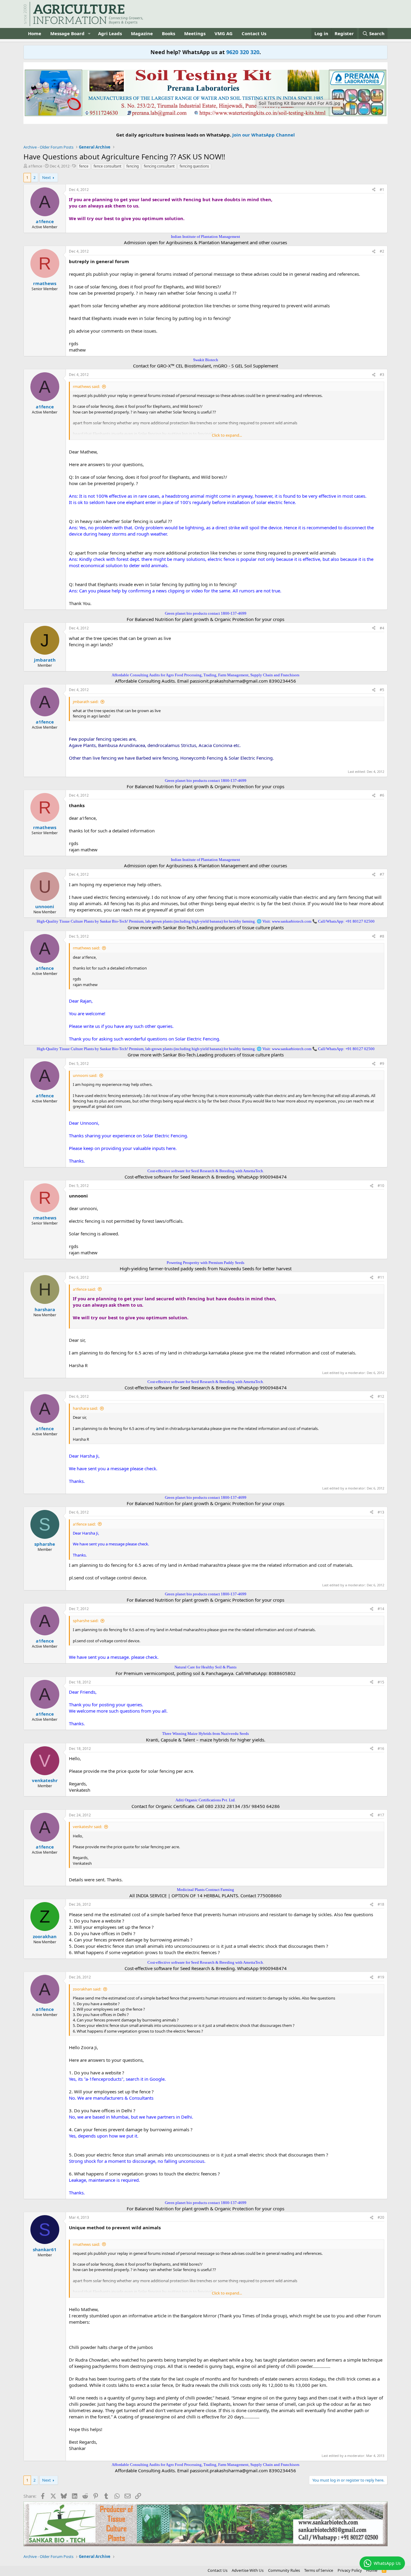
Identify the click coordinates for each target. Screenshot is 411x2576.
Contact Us (254, 33)
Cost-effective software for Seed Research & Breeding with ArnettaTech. (206, 1171)
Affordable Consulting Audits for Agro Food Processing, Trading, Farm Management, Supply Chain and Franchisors (205, 675)
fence (84, 166)
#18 (381, 1904)
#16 (381, 1749)
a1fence (35, 166)
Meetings (195, 33)
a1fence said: (84, 1289)
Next (46, 177)
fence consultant (107, 166)
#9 (382, 1064)
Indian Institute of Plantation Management (205, 237)
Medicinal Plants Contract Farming (205, 1890)
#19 (381, 1977)
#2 (382, 251)
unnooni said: (85, 1075)
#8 (382, 936)
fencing (133, 166)
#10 (381, 1186)
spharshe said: (86, 1621)
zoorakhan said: (87, 1989)
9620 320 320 (243, 52)
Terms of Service (319, 2570)
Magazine (142, 33)
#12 (381, 1396)
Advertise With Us (248, 2570)
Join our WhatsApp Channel (264, 135)
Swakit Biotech (206, 360)
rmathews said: (86, 386)
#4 (382, 628)
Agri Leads (110, 33)
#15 (381, 1682)
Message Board (67, 33)
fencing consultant (159, 166)
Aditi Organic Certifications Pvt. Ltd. (205, 1800)
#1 (382, 190)
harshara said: (85, 1408)
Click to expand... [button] (227, 435)
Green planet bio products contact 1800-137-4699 (206, 613)
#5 (382, 690)
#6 (382, 795)
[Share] (374, 190)
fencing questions (194, 166)
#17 (381, 1815)
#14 (381, 1609)
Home (35, 33)
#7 (382, 874)
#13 (381, 1512)
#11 (381, 1277)
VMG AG (224, 33)
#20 (381, 2217)
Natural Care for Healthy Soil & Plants (205, 1667)
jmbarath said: (86, 702)
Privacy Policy (350, 2570)
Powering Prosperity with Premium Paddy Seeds (205, 1263)
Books (168, 33)
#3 (382, 375)
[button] (89, 34)
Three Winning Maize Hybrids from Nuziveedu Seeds (205, 1734)
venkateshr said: (87, 1827)
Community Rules (284, 2570)
